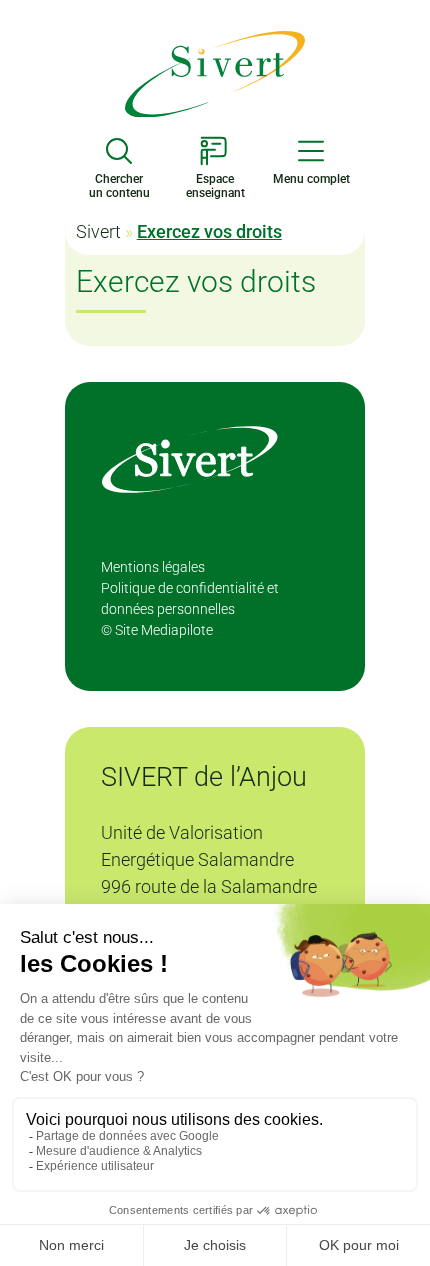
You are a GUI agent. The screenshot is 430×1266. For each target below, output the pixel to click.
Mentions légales (153, 567)
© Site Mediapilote (157, 630)
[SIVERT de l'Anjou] (215, 72)
